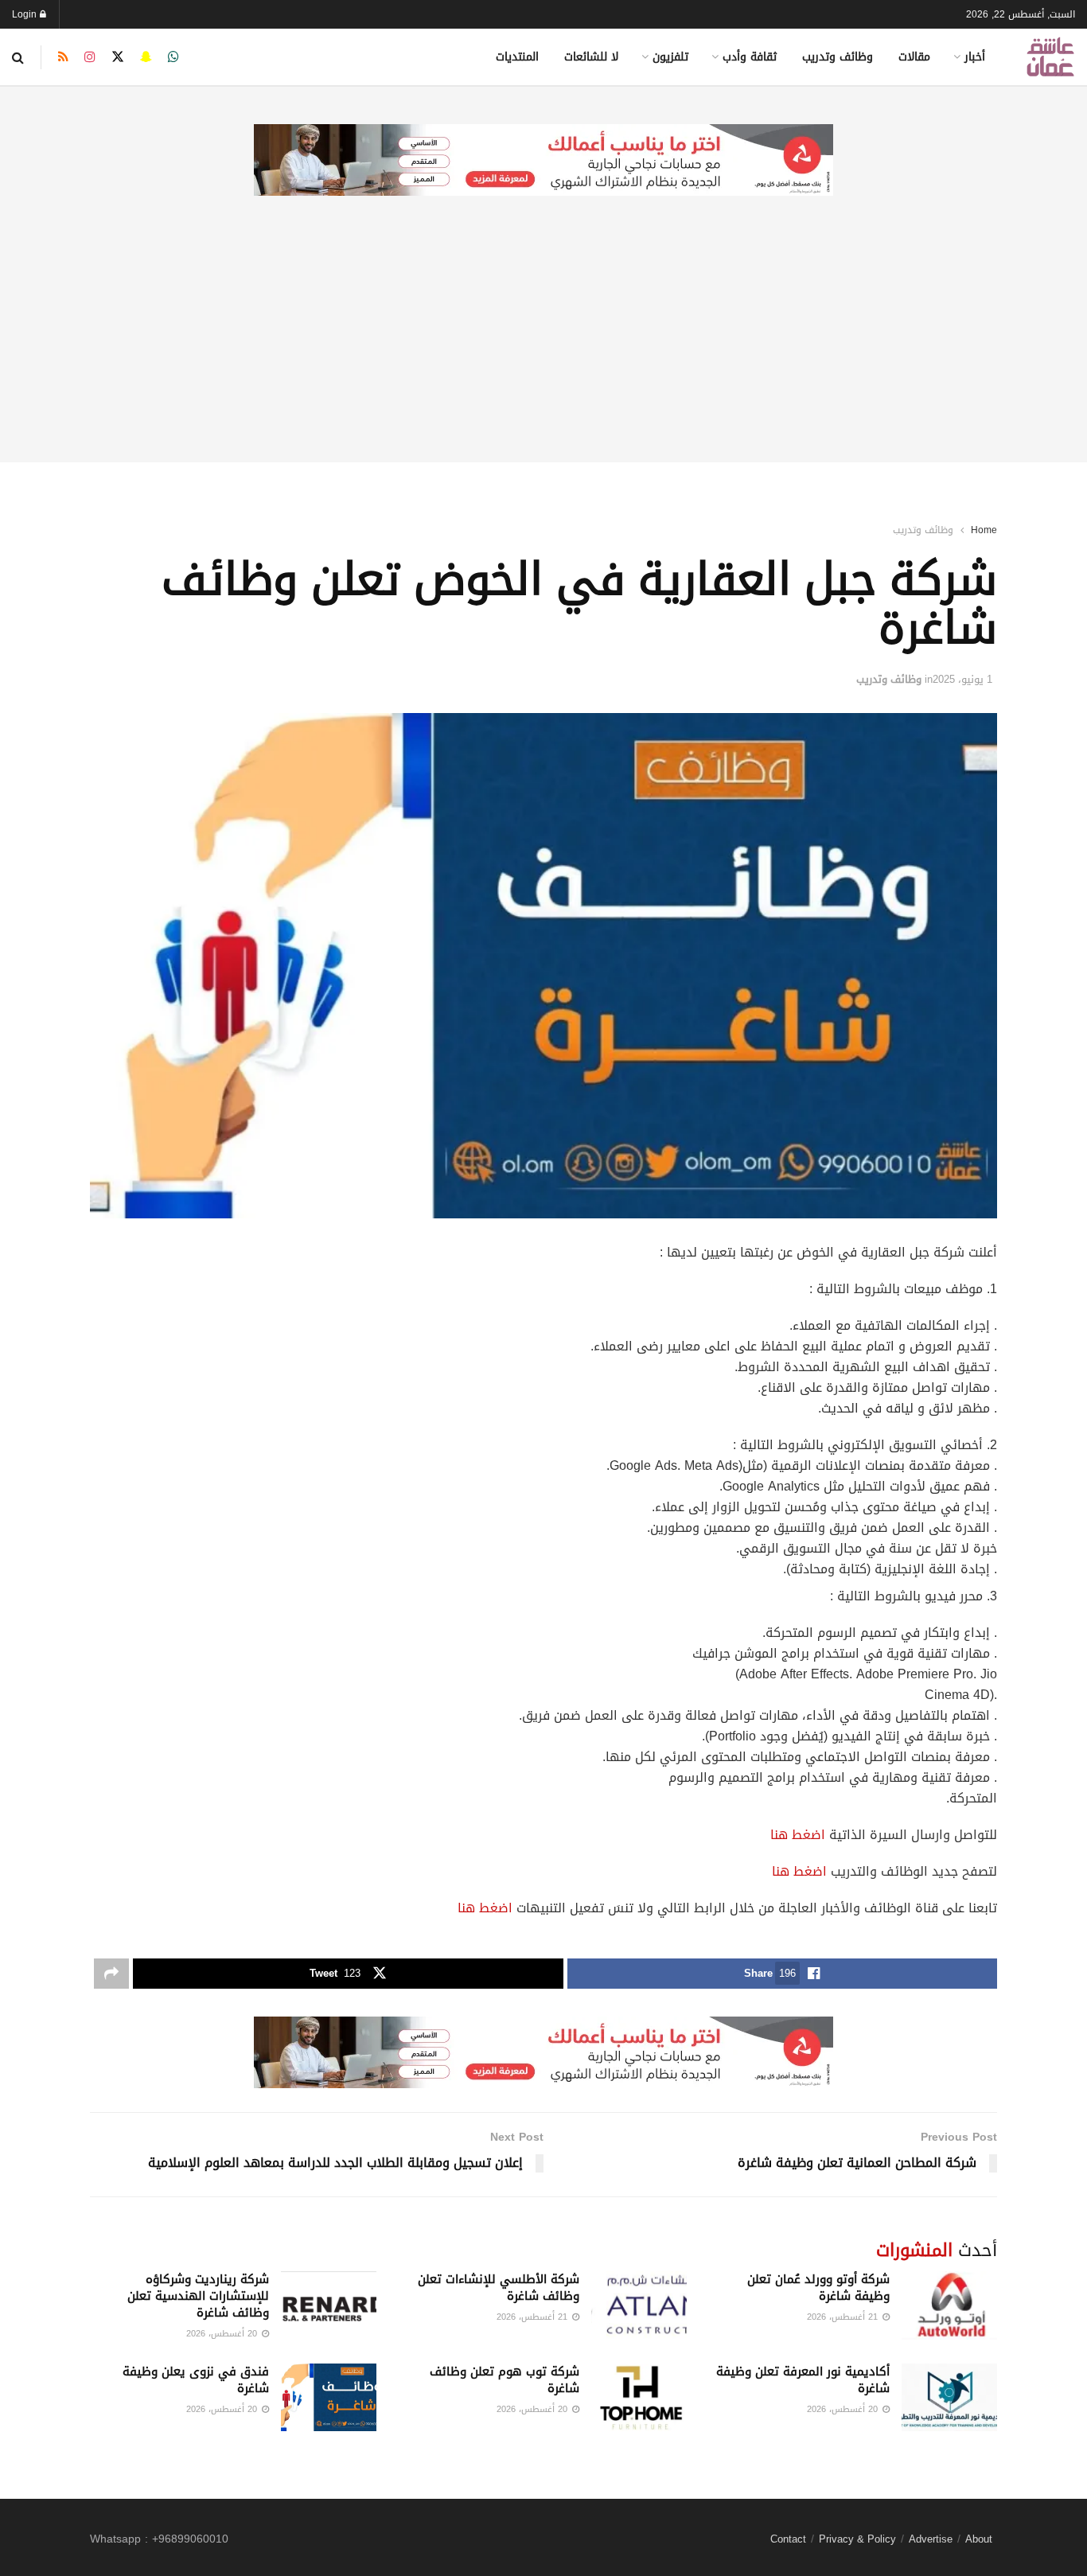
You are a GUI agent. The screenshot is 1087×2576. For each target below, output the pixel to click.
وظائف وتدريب (838, 57)
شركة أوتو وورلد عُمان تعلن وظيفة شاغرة (818, 2288)
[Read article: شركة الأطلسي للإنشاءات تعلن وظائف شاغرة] (639, 2305)
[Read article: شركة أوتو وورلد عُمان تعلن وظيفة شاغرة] (949, 2305)
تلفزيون (670, 57)
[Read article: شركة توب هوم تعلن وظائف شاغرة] (639, 2398)
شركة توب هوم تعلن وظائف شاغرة (505, 2380)
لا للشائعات (591, 57)
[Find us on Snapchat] (146, 57)
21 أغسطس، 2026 (844, 2317)
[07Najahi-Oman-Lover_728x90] (543, 161)
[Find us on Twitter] (118, 57)
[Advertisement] (543, 351)
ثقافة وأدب (750, 57)
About (979, 2539)
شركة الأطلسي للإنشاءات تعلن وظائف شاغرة (499, 2288)
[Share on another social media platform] (111, 1974)
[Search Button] (18, 57)
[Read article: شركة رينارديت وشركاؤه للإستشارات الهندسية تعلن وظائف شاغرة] (329, 2305)
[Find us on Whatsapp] (173, 57)
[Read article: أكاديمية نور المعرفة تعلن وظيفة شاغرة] (949, 2398)
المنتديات (517, 57)
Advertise (931, 2539)
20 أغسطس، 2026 (223, 2334)
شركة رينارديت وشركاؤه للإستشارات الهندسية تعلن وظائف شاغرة (198, 2296)
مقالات (914, 57)
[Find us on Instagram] (90, 57)
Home (984, 530)
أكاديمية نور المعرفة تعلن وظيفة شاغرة (803, 2380)
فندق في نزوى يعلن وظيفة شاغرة (196, 2380)
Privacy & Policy (857, 2539)
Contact (788, 2539)
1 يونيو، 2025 (962, 679)
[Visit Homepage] (1050, 57)
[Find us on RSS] (63, 57)
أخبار (975, 57)
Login (26, 14)
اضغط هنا (798, 1835)
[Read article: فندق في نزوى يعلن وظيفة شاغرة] (329, 2398)
